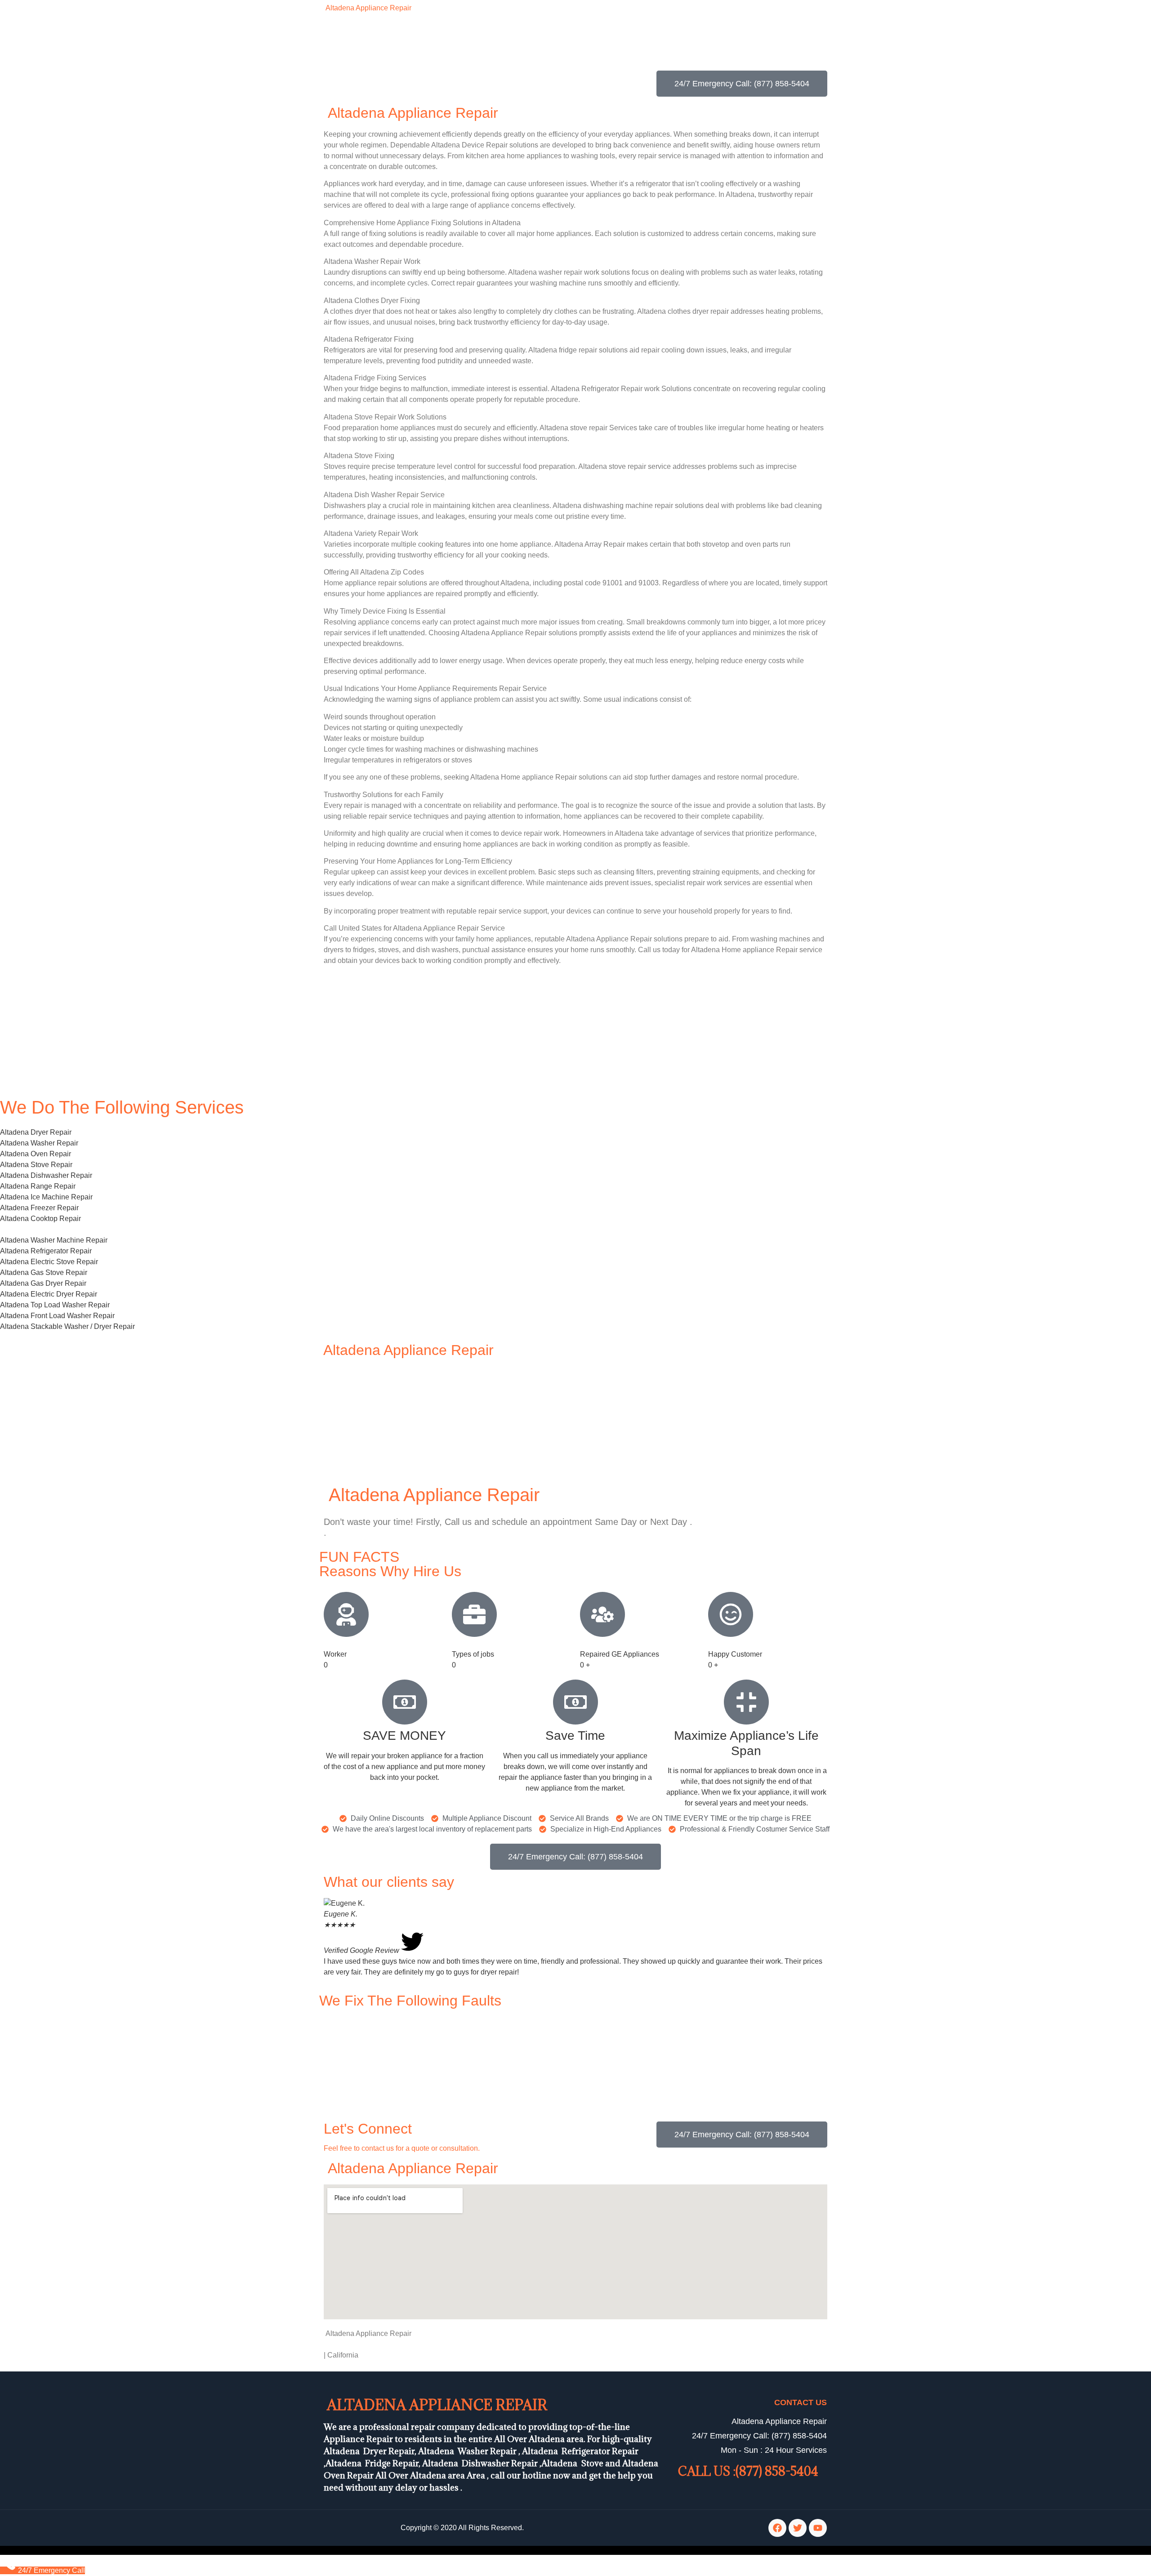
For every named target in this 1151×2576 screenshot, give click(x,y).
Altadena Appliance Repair (368, 8)
